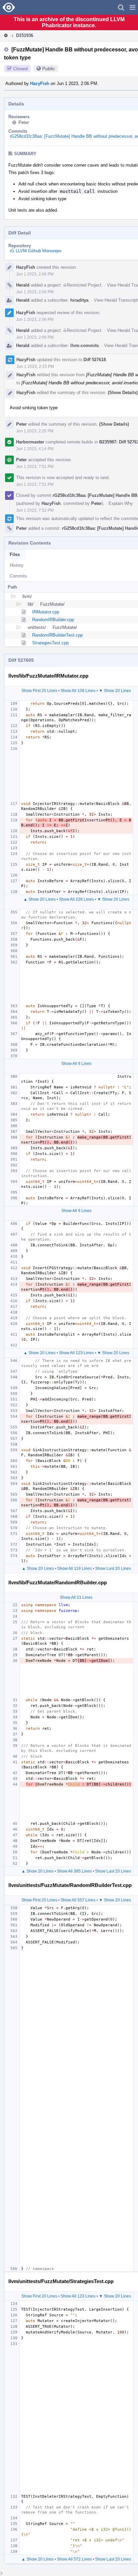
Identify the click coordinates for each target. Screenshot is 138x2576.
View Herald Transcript (116, 300)
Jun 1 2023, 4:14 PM (35, 449)
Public (49, 69)
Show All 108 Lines (78, 691)
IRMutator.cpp (46, 612)
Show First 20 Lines (39, 691)
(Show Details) (123, 393)
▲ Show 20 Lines (40, 899)
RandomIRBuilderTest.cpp (57, 635)
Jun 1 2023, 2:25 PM (35, 431)
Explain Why (121, 503)
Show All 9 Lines (76, 1064)
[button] (132, 7)
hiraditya (79, 300)
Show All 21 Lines (76, 1597)
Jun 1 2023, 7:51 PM (35, 467)
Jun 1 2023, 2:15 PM (35, 367)
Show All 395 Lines (74, 1871)
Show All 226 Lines (76, 899)
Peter (24, 122)
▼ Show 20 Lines (115, 691)
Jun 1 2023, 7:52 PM (35, 510)
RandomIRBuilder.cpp (53, 620)
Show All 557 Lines (78, 1900)
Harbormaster (30, 442)
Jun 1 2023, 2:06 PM (35, 274)
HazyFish (40, 83)
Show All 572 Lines (74, 2559)
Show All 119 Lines (75, 1569)
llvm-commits (85, 346)
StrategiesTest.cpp (50, 643)
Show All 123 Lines (76, 1353)
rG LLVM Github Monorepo (36, 251)
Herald (23, 285)
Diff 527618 (95, 360)
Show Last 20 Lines (113, 1569)
